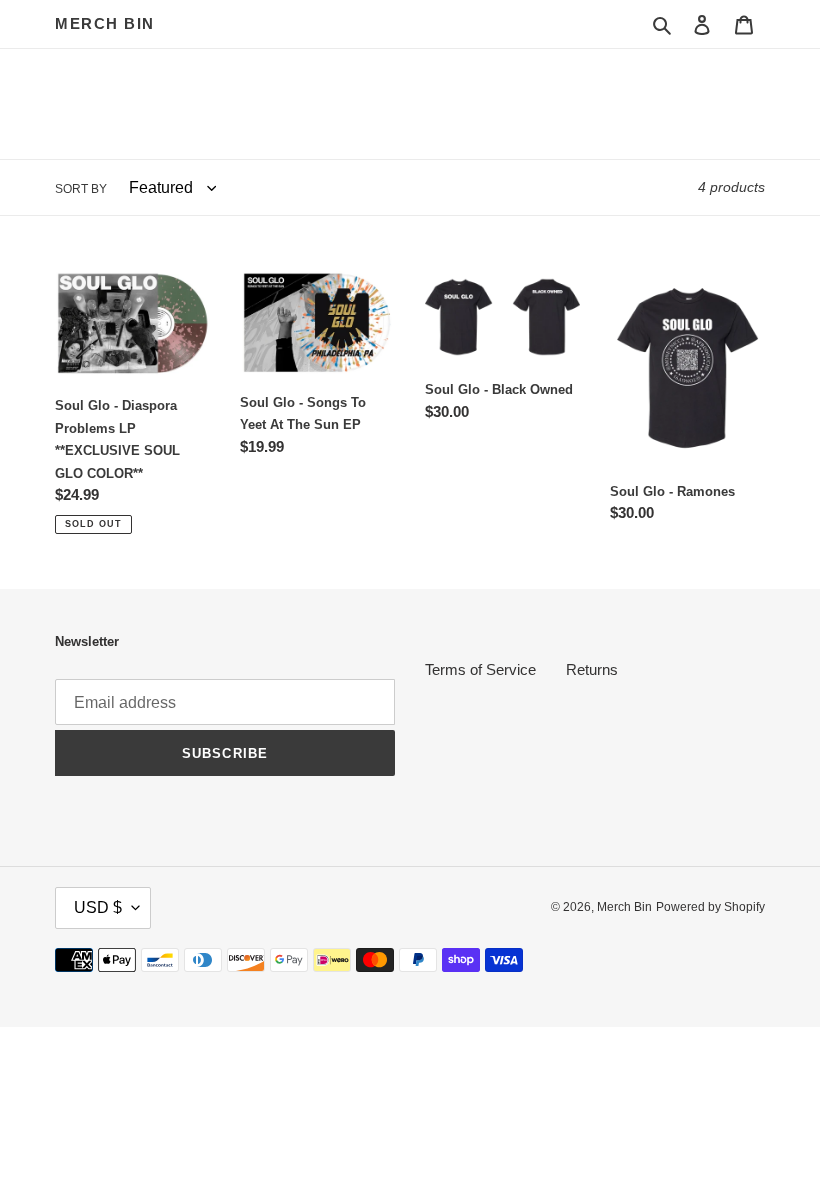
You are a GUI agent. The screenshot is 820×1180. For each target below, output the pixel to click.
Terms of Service (480, 669)
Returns (592, 669)
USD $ (98, 907)
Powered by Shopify (710, 907)
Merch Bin (105, 23)
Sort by (81, 189)
